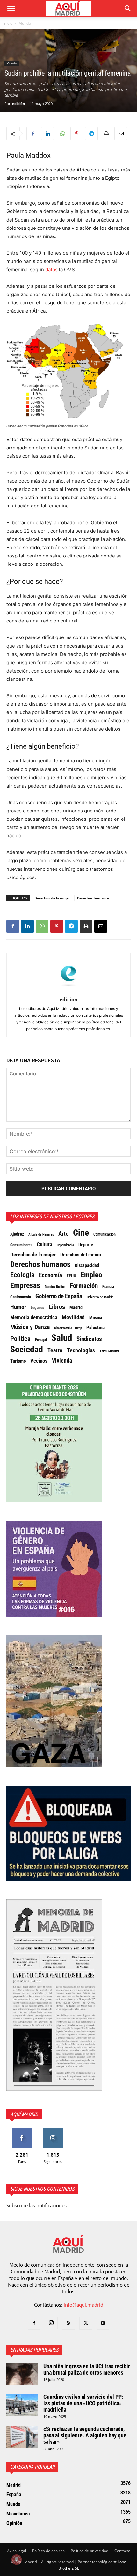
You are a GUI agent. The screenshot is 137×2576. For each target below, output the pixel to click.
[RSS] (68, 2323)
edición (18, 103)
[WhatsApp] (62, 134)
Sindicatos (89, 1339)
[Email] (121, 134)
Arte (63, 1234)
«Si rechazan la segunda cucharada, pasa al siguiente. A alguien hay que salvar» (85, 2435)
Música (96, 1318)
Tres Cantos (109, 1351)
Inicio (8, 23)
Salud (62, 1338)
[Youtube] (103, 2323)
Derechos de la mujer (52, 898)
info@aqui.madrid (83, 2305)
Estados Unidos (55, 1287)
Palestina (95, 1328)
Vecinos (39, 1361)
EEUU (71, 1276)
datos (51, 269)
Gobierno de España (59, 1296)
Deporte (86, 1245)
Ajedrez (17, 1234)
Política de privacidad (90, 2551)
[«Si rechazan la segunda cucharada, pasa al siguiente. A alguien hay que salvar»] (22, 2437)
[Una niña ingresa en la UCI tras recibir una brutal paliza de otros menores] (22, 2374)
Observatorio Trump (68, 1328)
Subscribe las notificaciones (36, 2205)
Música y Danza (30, 1327)
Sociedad (27, 1350)
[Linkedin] (47, 134)
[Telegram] (91, 134)
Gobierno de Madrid (100, 1297)
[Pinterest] (77, 134)
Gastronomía (21, 1297)
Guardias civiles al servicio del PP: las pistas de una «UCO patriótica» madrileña (83, 2403)
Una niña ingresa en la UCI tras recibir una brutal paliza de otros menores (87, 2369)
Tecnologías (81, 1350)
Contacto (122, 2551)
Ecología (22, 1275)
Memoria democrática (34, 1317)
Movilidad (73, 1317)
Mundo (25, 23)
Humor (18, 1307)
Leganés (37, 1308)
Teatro (55, 1350)
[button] (11, 9)
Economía (50, 1275)
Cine (81, 1233)
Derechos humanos (93, 898)
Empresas (25, 1285)
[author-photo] (68, 990)
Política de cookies (48, 2551)
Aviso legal (17, 2551)
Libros (57, 1307)
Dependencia (65, 1245)
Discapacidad (87, 1265)
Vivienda (62, 1361)
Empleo (91, 1275)
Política (20, 1339)
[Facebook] (33, 134)
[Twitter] (86, 2323)
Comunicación (105, 1234)
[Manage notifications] (17, 2559)
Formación (84, 1286)
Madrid (76, 1307)
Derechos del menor (81, 1255)
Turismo (18, 1361)
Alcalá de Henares (41, 1235)
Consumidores (21, 1245)
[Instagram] (51, 2323)
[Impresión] (106, 134)
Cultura (44, 1244)
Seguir (53, 2130)
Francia (108, 1287)
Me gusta (22, 2130)
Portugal (41, 1340)
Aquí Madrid (24, 2114)
